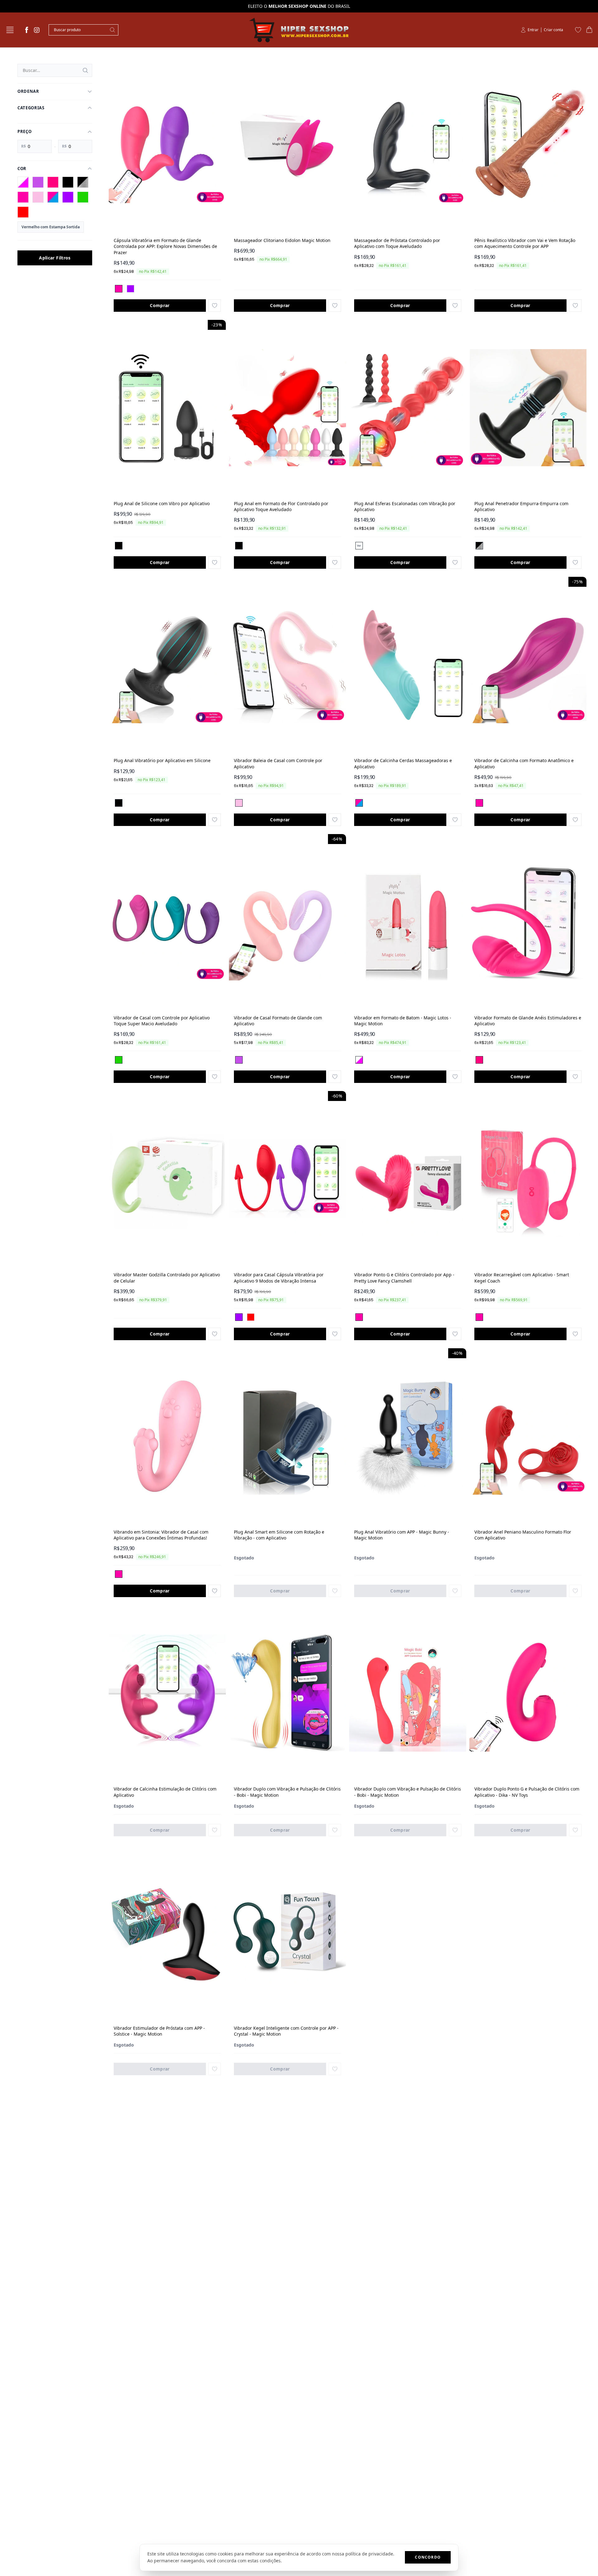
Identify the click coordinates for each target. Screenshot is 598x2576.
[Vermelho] (23, 212)
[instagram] (37, 30)
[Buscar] (85, 70)
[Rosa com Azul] (53, 197)
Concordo (428, 2557)
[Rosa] (23, 197)
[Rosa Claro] (38, 197)
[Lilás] (38, 182)
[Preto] (68, 182)
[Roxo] (68, 197)
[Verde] (83, 197)
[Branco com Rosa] (23, 182)
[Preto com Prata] (83, 182)
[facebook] (27, 30)
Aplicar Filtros (55, 258)
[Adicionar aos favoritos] (215, 306)
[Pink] (53, 182)
